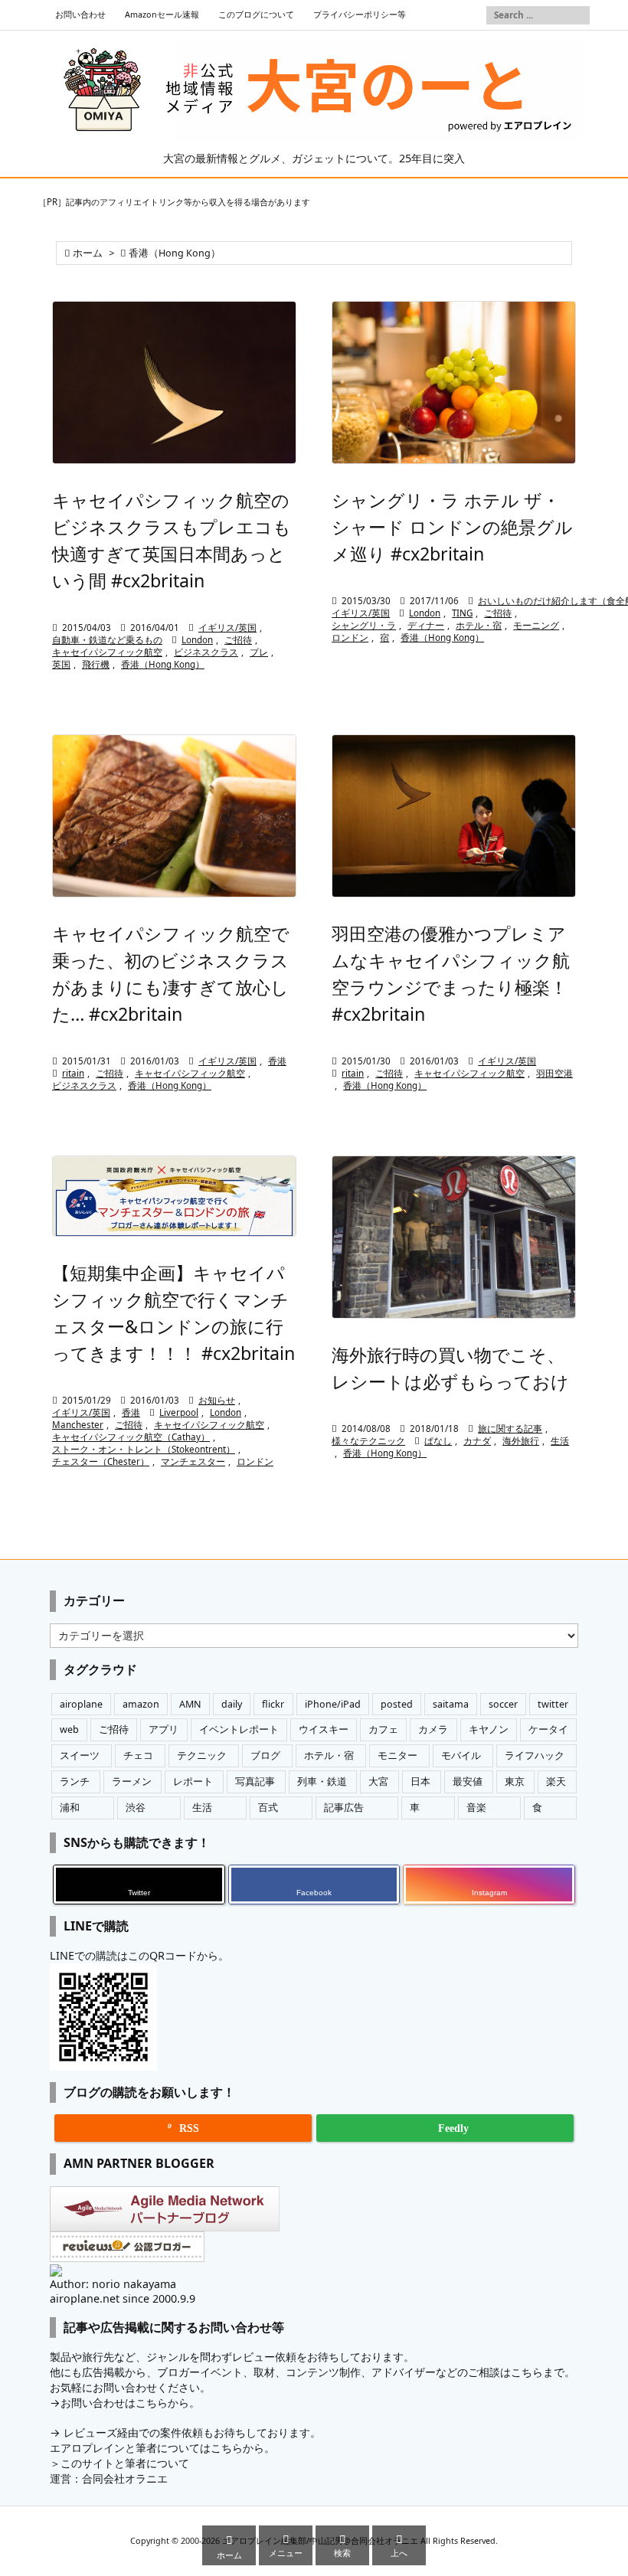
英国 (61, 664)
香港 (277, 1061)
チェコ (138, 1755)
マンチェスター (193, 1461)
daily (232, 1704)
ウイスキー (324, 1729)
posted (397, 1704)
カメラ (433, 1729)
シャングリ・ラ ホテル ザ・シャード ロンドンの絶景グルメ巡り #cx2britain (452, 527)
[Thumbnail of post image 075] (174, 816)
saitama (451, 1704)
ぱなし (438, 1441)
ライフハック (535, 1755)
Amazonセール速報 (162, 15)
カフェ (383, 1729)
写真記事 (255, 1782)
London (197, 640)
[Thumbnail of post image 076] (174, 1196)
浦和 (70, 1808)
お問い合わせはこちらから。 (130, 2403)
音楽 (476, 1808)
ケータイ (548, 1729)
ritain (73, 1073)
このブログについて (256, 15)
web (69, 1729)
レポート (193, 1782)
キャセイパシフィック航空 (107, 652)
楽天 (556, 1782)
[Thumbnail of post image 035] (174, 382)
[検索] (578, 15)
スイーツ (80, 1755)
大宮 (378, 1782)
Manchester (78, 1425)
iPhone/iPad (333, 1704)
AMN (190, 1704)
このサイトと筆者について (125, 2463)
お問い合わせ (80, 15)
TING (462, 613)
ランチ (75, 1782)
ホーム (88, 253)
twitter (553, 1704)
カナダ (477, 1441)
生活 (560, 1441)
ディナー (426, 625)
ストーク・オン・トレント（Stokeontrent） (144, 1449)
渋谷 (136, 1808)
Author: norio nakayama (113, 2284)
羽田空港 (554, 1073)
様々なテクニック (368, 1441)
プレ (259, 652)
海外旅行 (521, 1441)
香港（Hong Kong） (163, 664)
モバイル (461, 1755)
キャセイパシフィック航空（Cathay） (131, 1437)
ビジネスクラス (206, 652)
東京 (515, 1782)
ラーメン (132, 1782)
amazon (141, 1704)
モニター (397, 1755)
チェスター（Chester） (101, 1461)
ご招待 (238, 640)
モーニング (536, 625)
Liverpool (179, 1412)
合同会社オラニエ (125, 2478)
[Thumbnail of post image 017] (454, 1237)
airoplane (81, 1704)
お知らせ (217, 1400)
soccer (503, 1704)
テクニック (202, 1755)
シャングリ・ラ (364, 625)
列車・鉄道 (322, 1782)
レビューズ (90, 2432)
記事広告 (344, 1808)
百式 (268, 1808)
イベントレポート (239, 1729)
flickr (273, 1704)
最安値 (468, 1782)
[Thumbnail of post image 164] (454, 816)
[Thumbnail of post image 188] (454, 382)
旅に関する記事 (510, 1429)
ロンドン (350, 637)
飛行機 (96, 664)
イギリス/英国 (227, 628)
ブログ (265, 1755)
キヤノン (489, 1729)
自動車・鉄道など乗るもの (107, 640)
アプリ (164, 1729)
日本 (420, 1782)
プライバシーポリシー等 (360, 15)
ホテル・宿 (479, 625)
